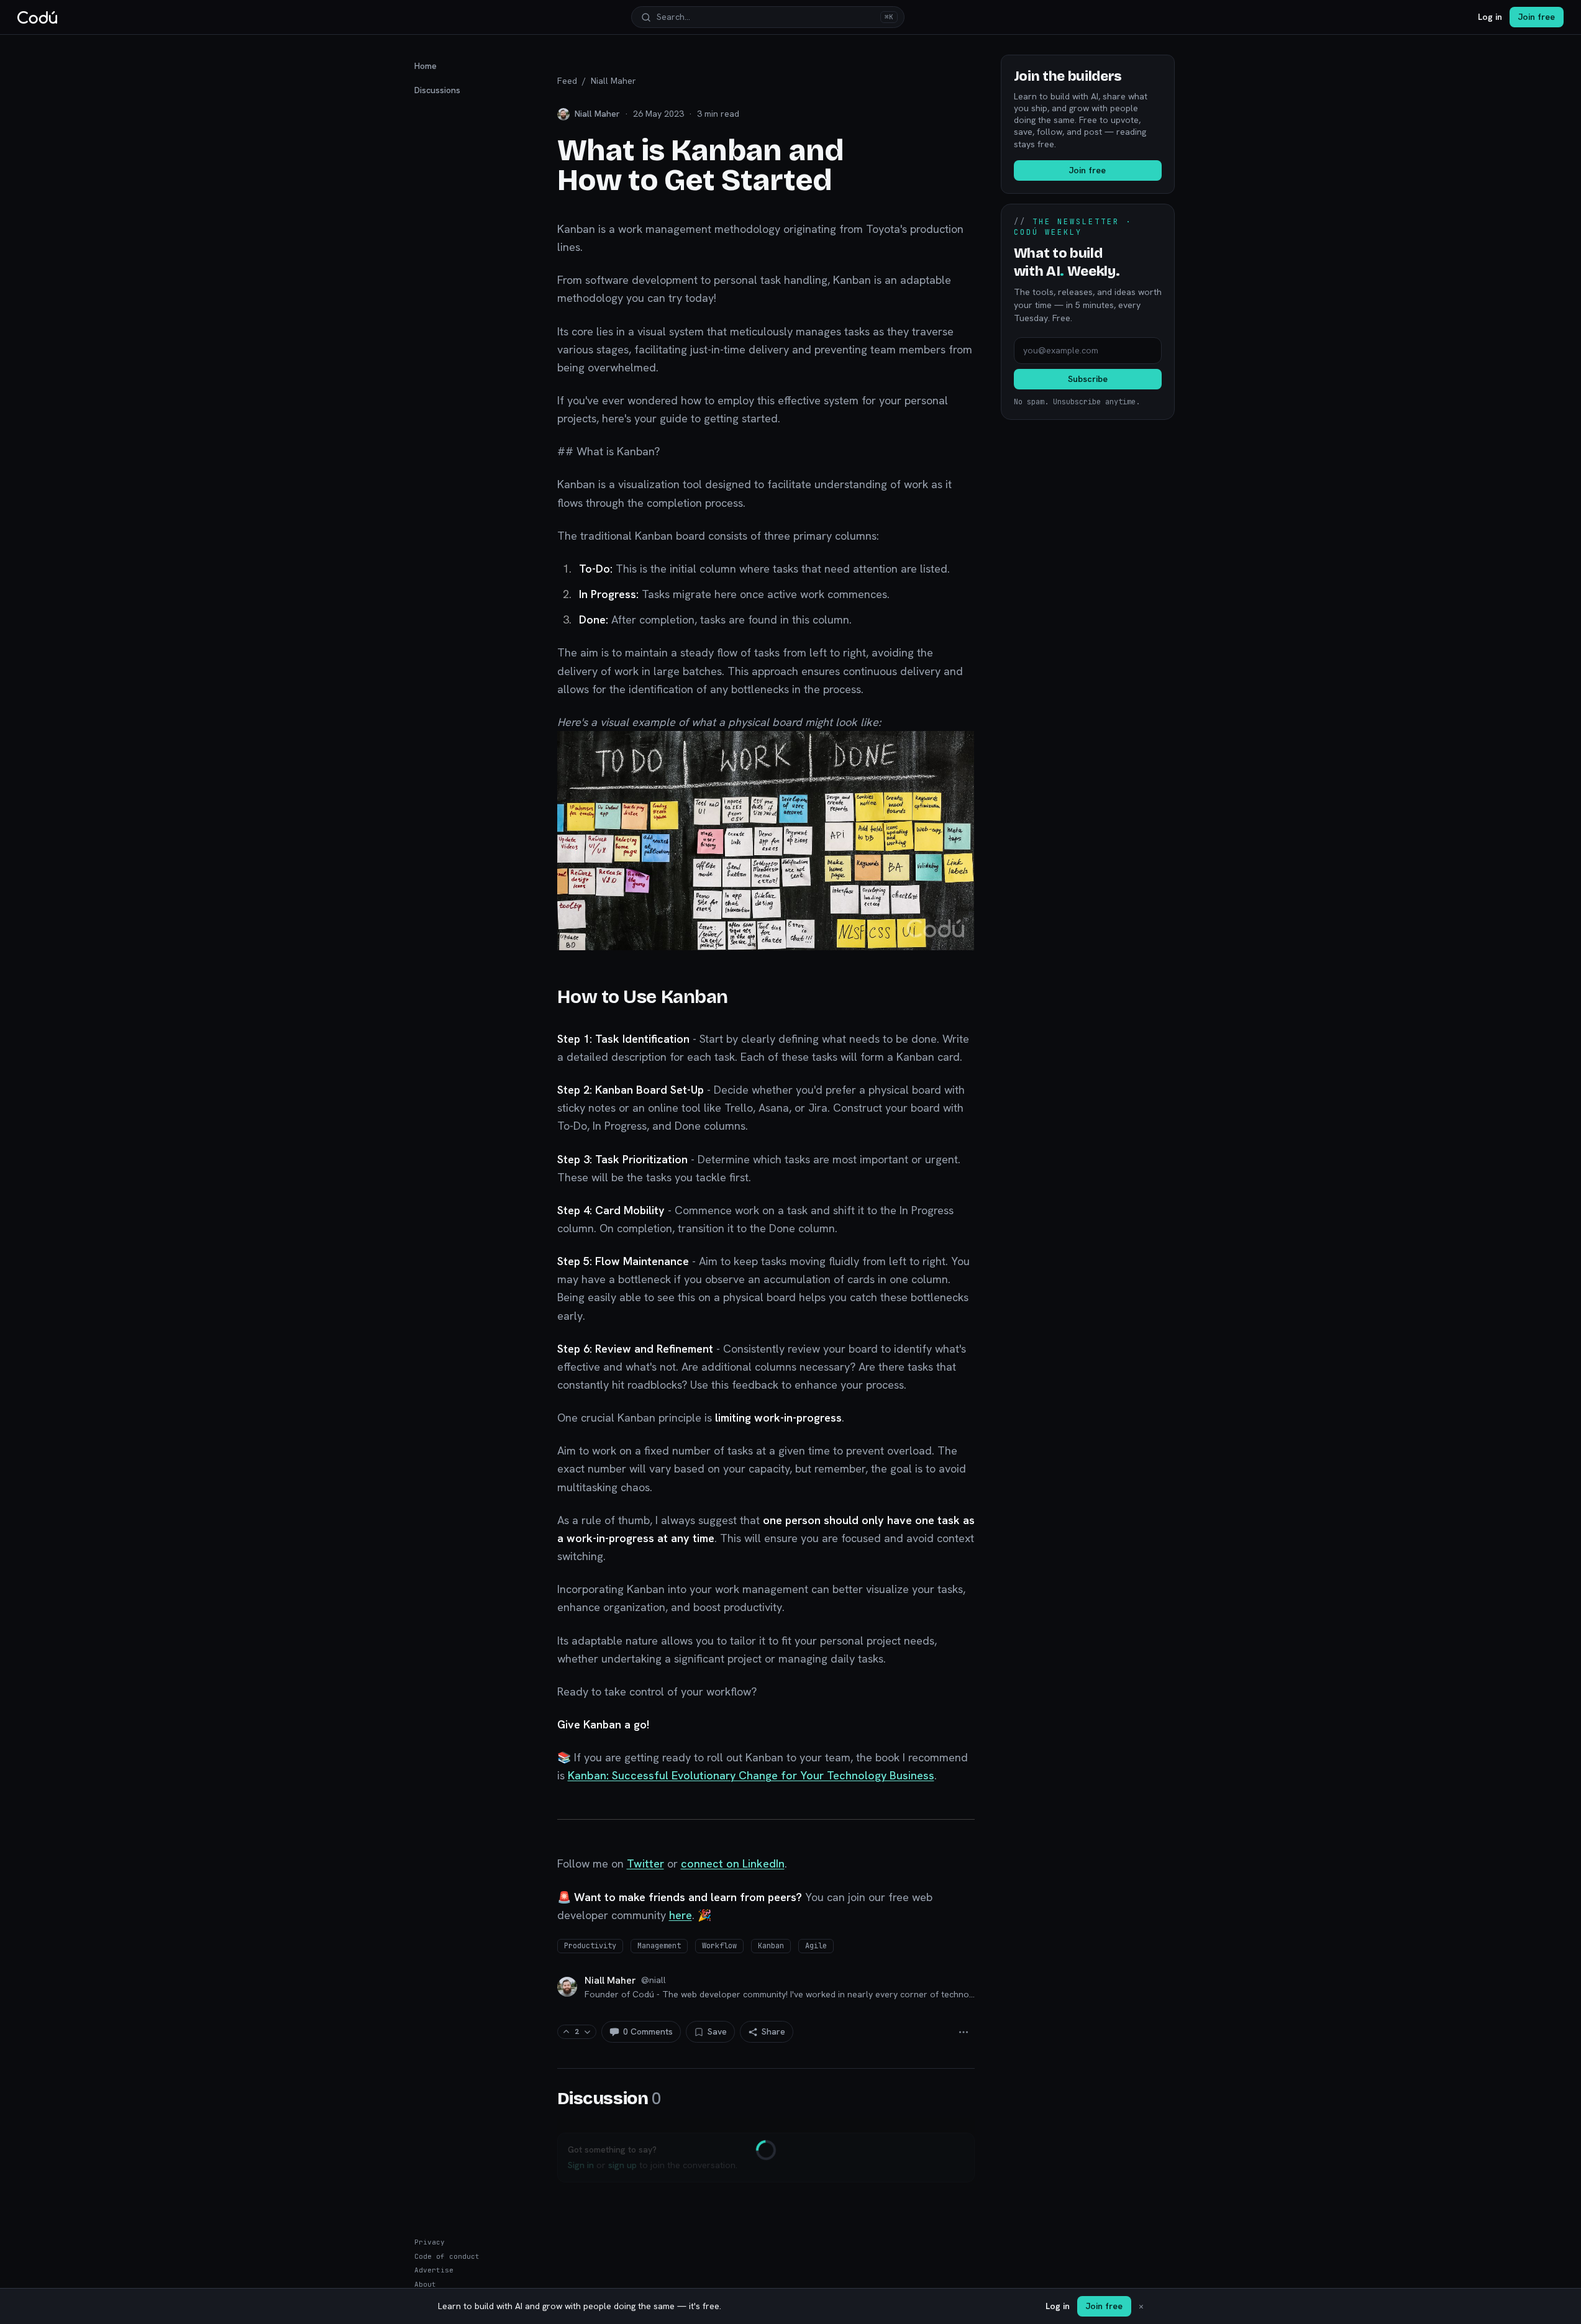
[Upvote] (566, 2032)
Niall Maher (613, 81)
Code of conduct (447, 2256)
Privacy (430, 2242)
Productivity (590, 1946)
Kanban (771, 1946)
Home (426, 66)
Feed (567, 81)
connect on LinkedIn (733, 1863)
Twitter (645, 1863)
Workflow (719, 1946)
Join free (1537, 17)
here (681, 1915)
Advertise (434, 2270)
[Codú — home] (37, 17)
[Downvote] (587, 2032)
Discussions (437, 90)
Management (659, 1946)
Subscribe (1088, 379)
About (425, 2284)
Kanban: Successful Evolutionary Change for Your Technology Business (751, 1775)
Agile (816, 1946)
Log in (1490, 17)
